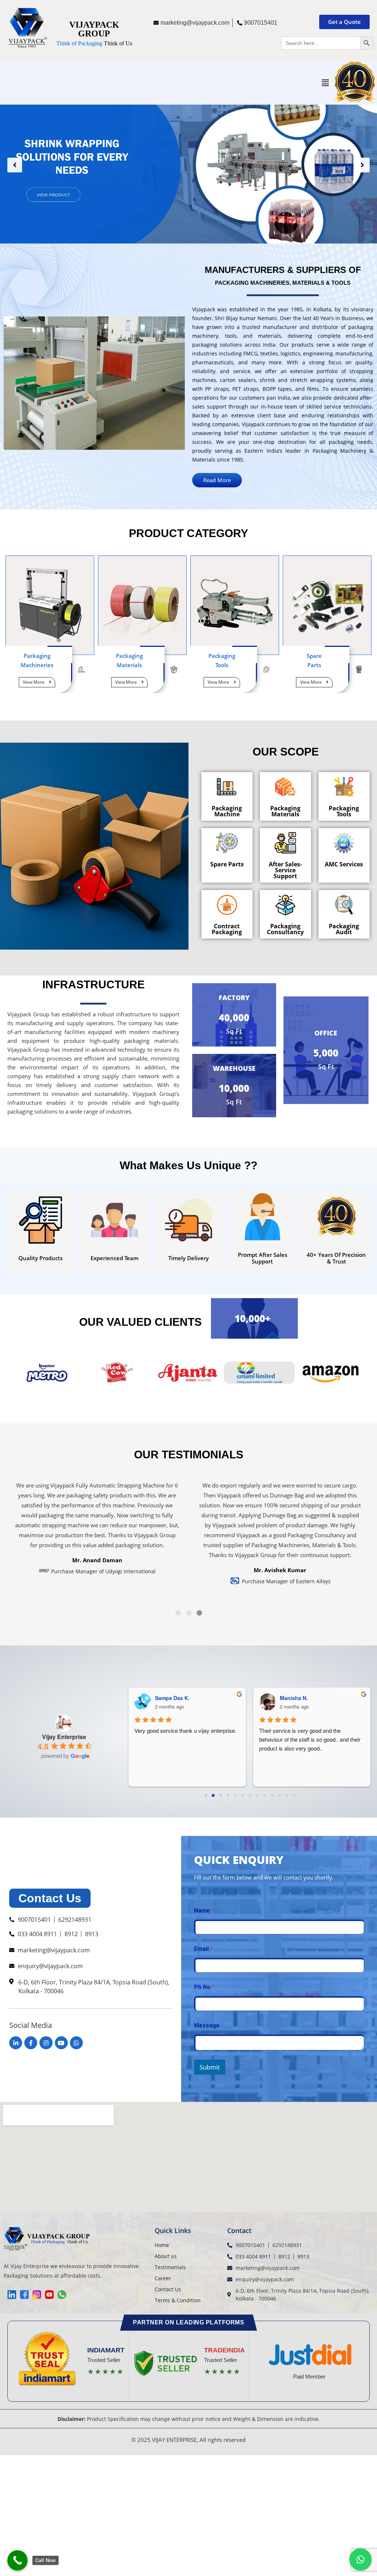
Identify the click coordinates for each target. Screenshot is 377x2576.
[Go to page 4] (235, 1795)
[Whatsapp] (76, 2043)
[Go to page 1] (213, 1796)
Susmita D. (176, 1698)
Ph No (204, 1987)
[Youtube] (61, 2043)
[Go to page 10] (280, 1796)
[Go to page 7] (258, 1796)
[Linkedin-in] (16, 2043)
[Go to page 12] (294, 1796)
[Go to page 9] (272, 1796)
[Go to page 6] (250, 1796)
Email (203, 1949)
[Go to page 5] (243, 1796)
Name (204, 1911)
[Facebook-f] (31, 2043)
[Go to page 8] (265, 1796)
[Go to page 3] (228, 1796)
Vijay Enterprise (64, 1737)
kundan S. (300, 1698)
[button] (325, 83)
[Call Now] (17, 2560)
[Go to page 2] (221, 1795)
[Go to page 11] (287, 1796)
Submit (210, 2067)
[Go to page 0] (206, 1795)
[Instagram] (46, 2043)
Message (207, 2025)
